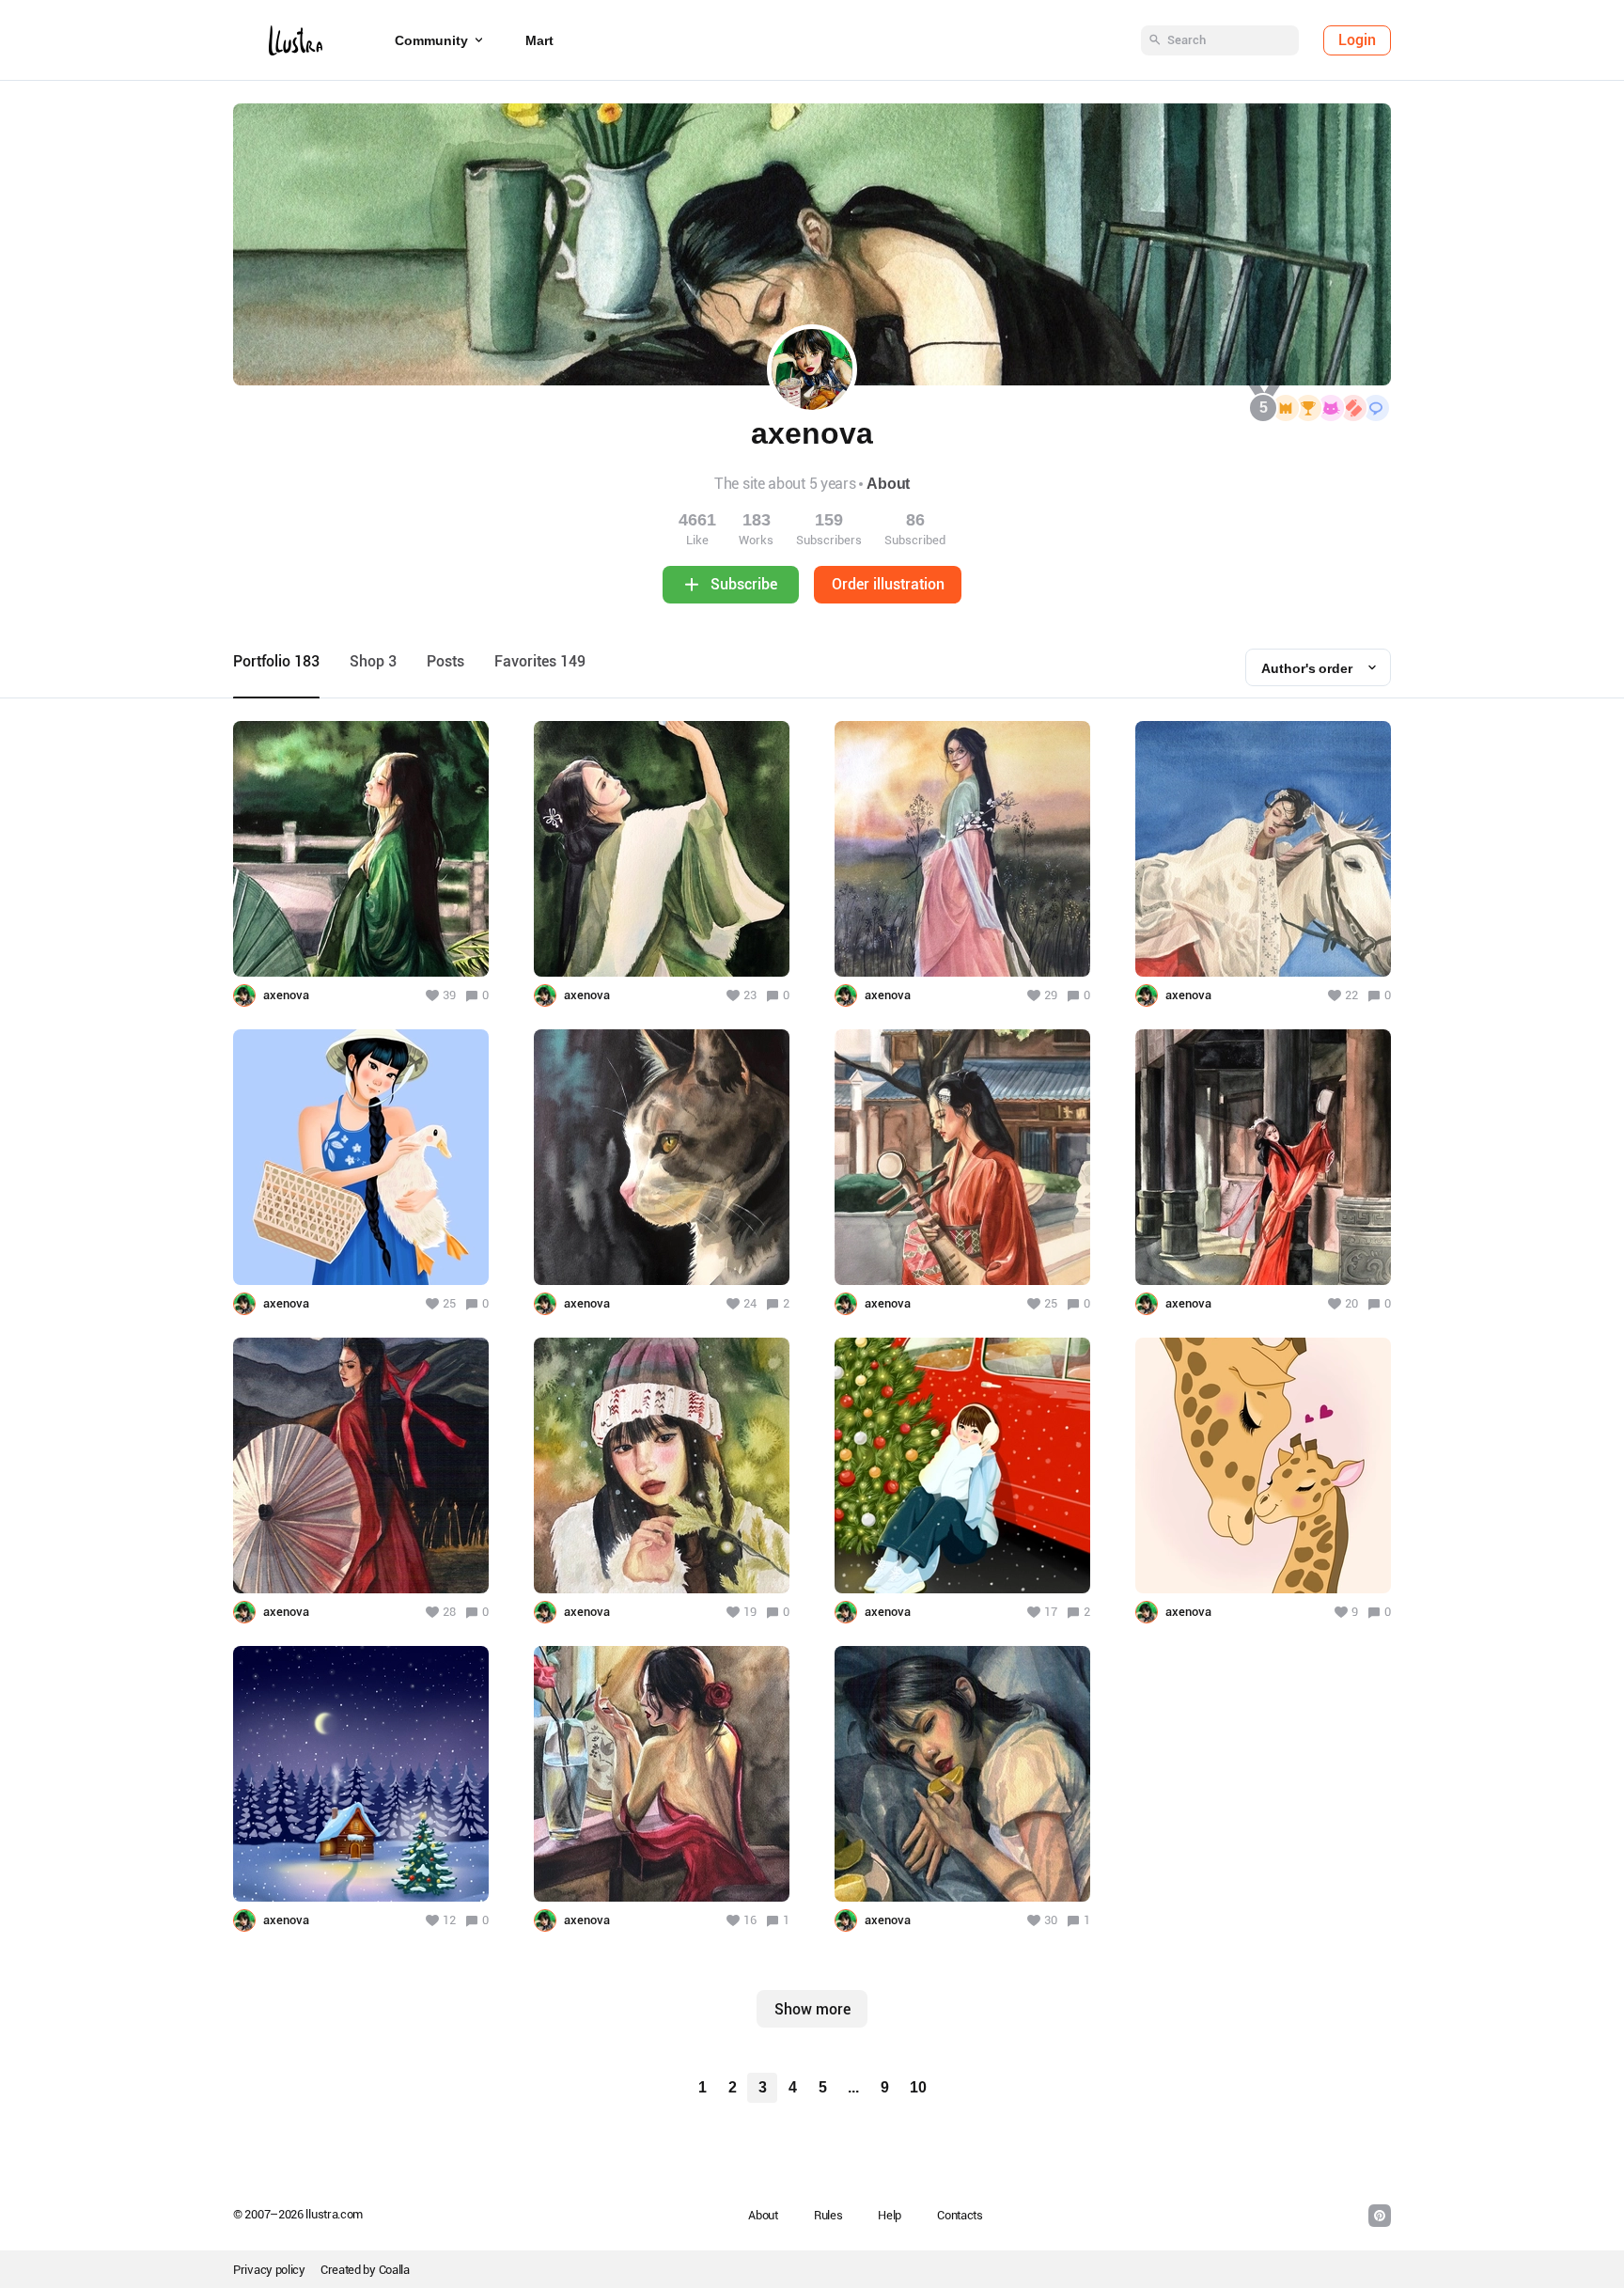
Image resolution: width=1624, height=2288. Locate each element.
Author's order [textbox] (1307, 668)
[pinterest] (1380, 2216)
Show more (812, 2009)
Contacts (960, 2215)
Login (1357, 40)
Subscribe (744, 584)
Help (890, 2215)
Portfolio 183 (276, 661)
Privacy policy (269, 2270)
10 (918, 2087)
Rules (828, 2215)
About (888, 484)
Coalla (394, 2270)
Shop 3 (373, 661)
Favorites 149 (540, 661)
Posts (445, 661)
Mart (539, 40)
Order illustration (888, 584)
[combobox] (1318, 667)
